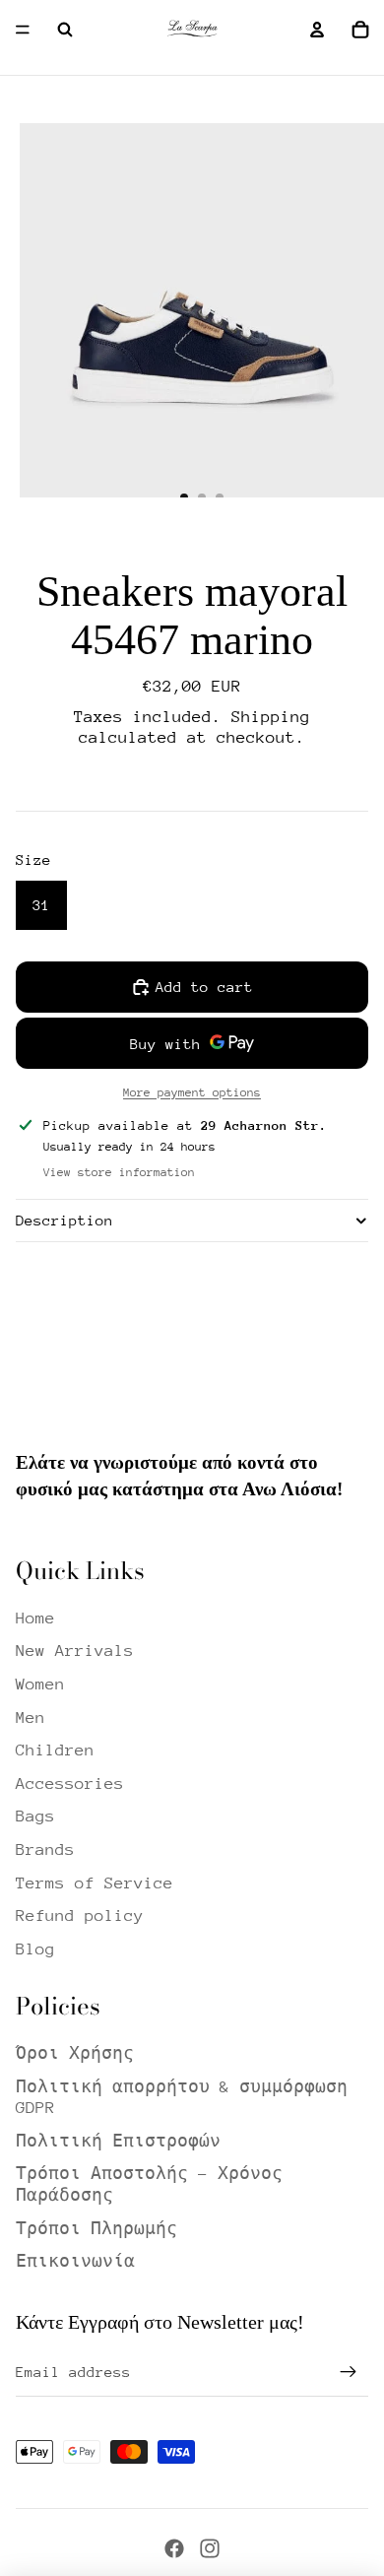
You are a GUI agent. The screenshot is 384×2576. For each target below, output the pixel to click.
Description (64, 1220)
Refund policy (80, 1915)
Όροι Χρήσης (75, 2053)
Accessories (70, 1783)
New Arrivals (75, 1651)
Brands (45, 1849)
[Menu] (23, 30)
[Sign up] (349, 2372)
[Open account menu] (317, 30)
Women (40, 1684)
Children (55, 1750)
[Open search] (65, 30)
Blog (35, 1949)
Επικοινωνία (75, 2261)
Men (31, 1717)
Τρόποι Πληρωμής (96, 2229)
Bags (35, 1816)
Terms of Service (95, 1883)
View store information (119, 1172)
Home (35, 1618)
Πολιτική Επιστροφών (118, 2141)
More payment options (192, 1092)
